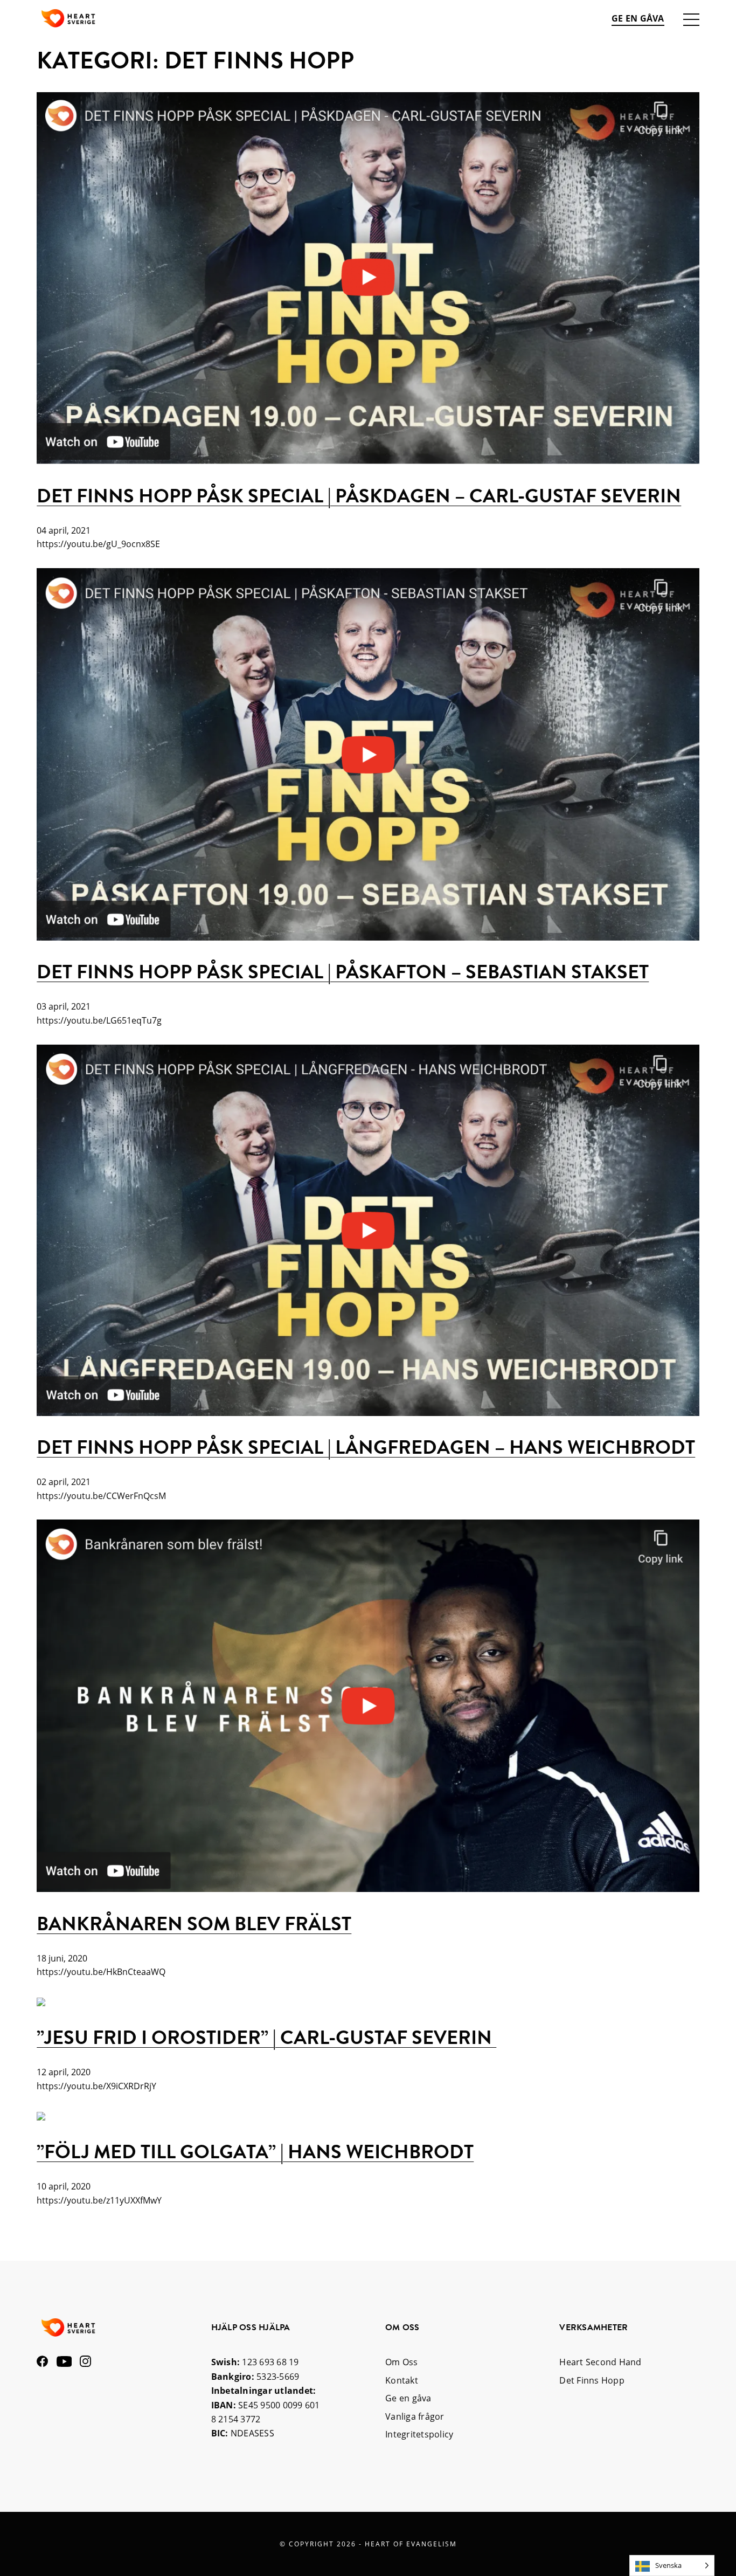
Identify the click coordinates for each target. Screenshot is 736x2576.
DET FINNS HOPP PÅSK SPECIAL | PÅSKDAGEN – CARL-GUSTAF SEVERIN (359, 496)
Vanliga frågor (415, 2416)
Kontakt (402, 2380)
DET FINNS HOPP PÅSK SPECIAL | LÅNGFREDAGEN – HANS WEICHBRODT (366, 1447)
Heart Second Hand (600, 2362)
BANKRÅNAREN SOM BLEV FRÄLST (194, 1924)
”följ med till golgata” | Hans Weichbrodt (255, 2152)
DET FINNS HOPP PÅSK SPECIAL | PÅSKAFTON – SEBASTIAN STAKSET (343, 972)
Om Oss (402, 2362)
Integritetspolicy (419, 2434)
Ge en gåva (638, 18)
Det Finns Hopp (592, 2380)
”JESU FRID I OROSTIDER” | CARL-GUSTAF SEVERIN (266, 2037)
